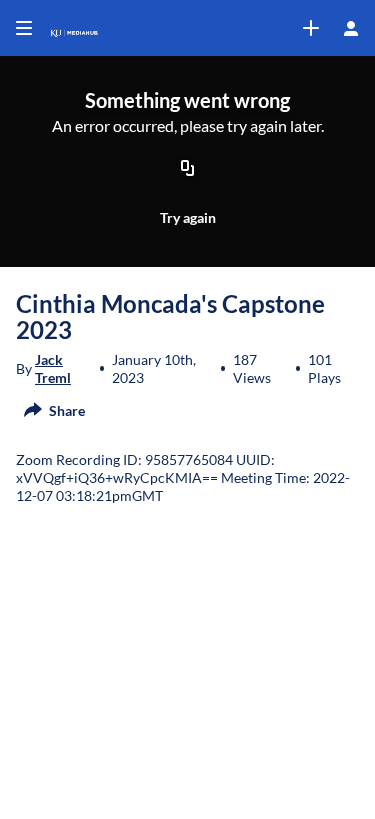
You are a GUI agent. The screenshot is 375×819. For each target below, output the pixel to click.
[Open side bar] (24, 28)
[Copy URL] (188, 169)
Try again (188, 217)
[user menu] (351, 28)
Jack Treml (53, 368)
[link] (311, 28)
